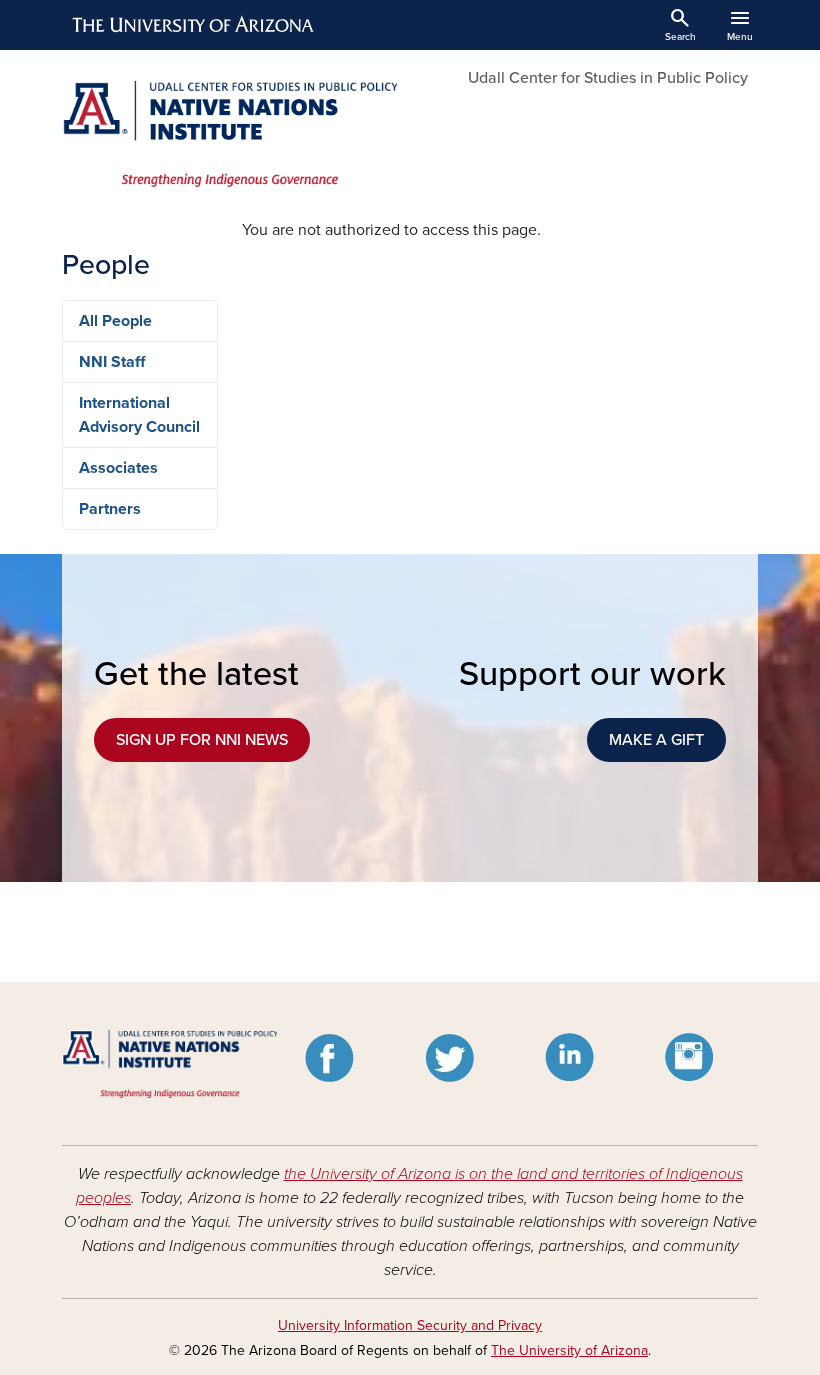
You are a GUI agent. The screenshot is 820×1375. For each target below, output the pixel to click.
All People (115, 321)
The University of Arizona (569, 1350)
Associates (118, 468)
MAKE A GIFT (656, 740)
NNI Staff (112, 362)
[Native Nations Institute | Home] (230, 134)
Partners (110, 509)
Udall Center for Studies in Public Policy (608, 78)
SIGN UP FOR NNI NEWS (202, 740)
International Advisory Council (139, 415)
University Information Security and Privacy (410, 1325)
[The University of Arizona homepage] (194, 25)
